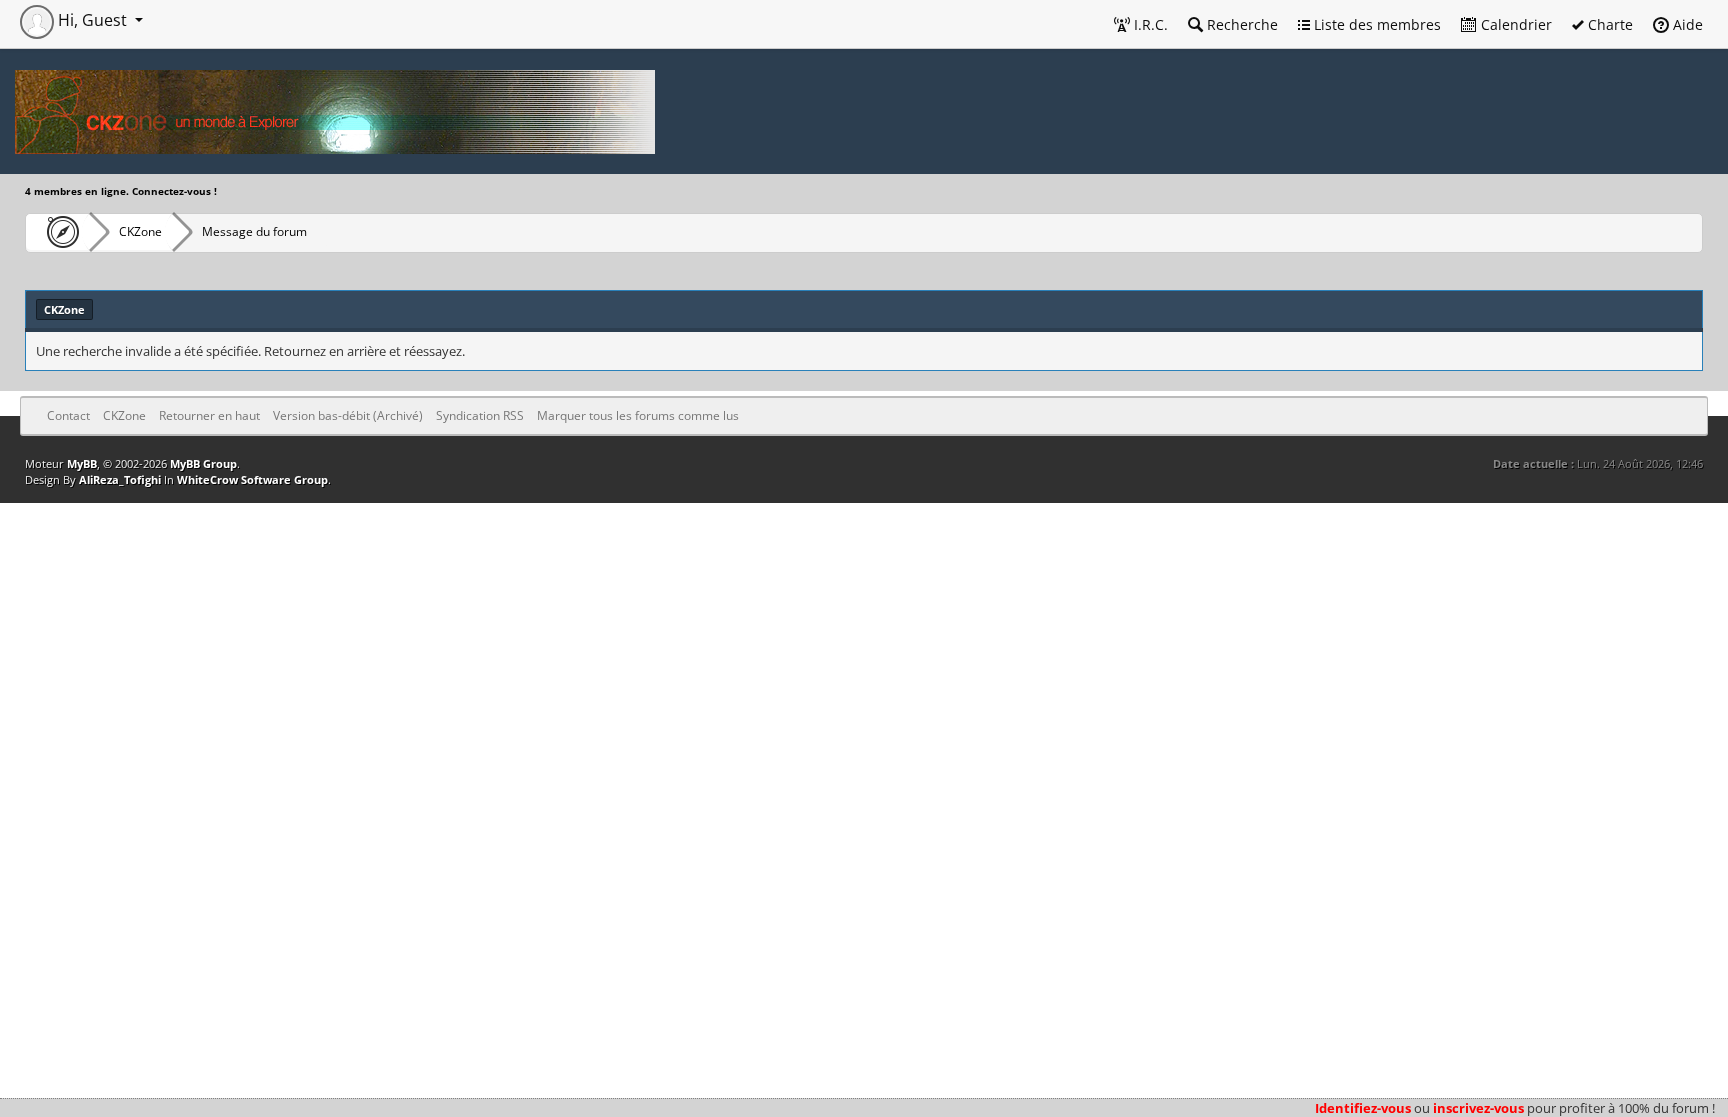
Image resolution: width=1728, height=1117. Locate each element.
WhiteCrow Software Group (252, 479)
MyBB (82, 463)
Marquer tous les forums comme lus (638, 415)
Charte (1608, 24)
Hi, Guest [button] (92, 20)
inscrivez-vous (1478, 1108)
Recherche (1240, 24)
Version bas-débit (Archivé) (348, 415)
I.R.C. (1149, 24)
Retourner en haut (209, 415)
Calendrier (1514, 24)
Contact (68, 415)
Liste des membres (1375, 24)
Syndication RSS (480, 415)
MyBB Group (203, 463)
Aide (1686, 24)
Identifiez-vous (1363, 1108)
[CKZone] (57, 232)
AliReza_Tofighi (120, 479)
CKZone (140, 231)
